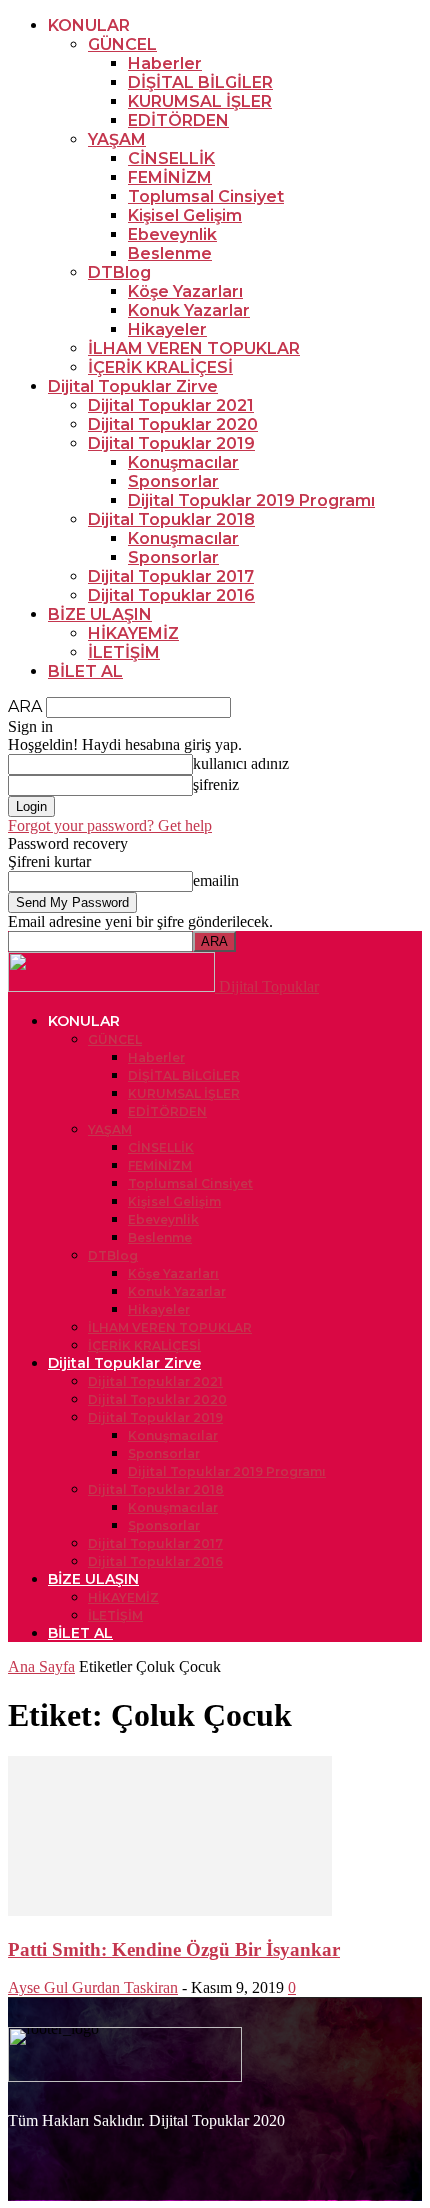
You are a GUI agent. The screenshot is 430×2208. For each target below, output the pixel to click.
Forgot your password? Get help (110, 825)
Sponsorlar (173, 481)
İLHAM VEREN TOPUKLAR (194, 348)
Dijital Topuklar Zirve (133, 386)
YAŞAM (117, 139)
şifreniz (216, 784)
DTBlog (119, 272)
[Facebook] (33, 2140)
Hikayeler (167, 329)
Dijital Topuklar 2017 (171, 576)
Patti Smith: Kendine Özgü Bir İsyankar (174, 1949)
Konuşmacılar (183, 462)
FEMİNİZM (170, 177)
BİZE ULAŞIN (100, 614)
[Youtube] (213, 2140)
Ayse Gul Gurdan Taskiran (93, 1987)
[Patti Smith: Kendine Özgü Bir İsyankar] (170, 1910)
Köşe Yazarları (185, 291)
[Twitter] (153, 2140)
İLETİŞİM (124, 652)
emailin (216, 880)
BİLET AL (85, 671)
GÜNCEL (122, 44)
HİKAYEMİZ (133, 633)
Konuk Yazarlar (189, 310)
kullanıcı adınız (241, 763)
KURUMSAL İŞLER (200, 101)
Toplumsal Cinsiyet (206, 196)
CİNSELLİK (171, 158)
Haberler (165, 63)
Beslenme (170, 253)
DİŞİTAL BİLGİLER (200, 82)
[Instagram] (93, 2140)
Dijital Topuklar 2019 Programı (251, 500)
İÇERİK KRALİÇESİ (160, 367)
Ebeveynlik (172, 234)
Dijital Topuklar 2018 (171, 519)
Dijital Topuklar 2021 (171, 405)
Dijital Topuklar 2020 (173, 424)
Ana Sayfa (41, 1666)
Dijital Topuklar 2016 (171, 595)
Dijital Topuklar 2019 (171, 443)
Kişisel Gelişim (185, 215)
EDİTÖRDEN (178, 120)
